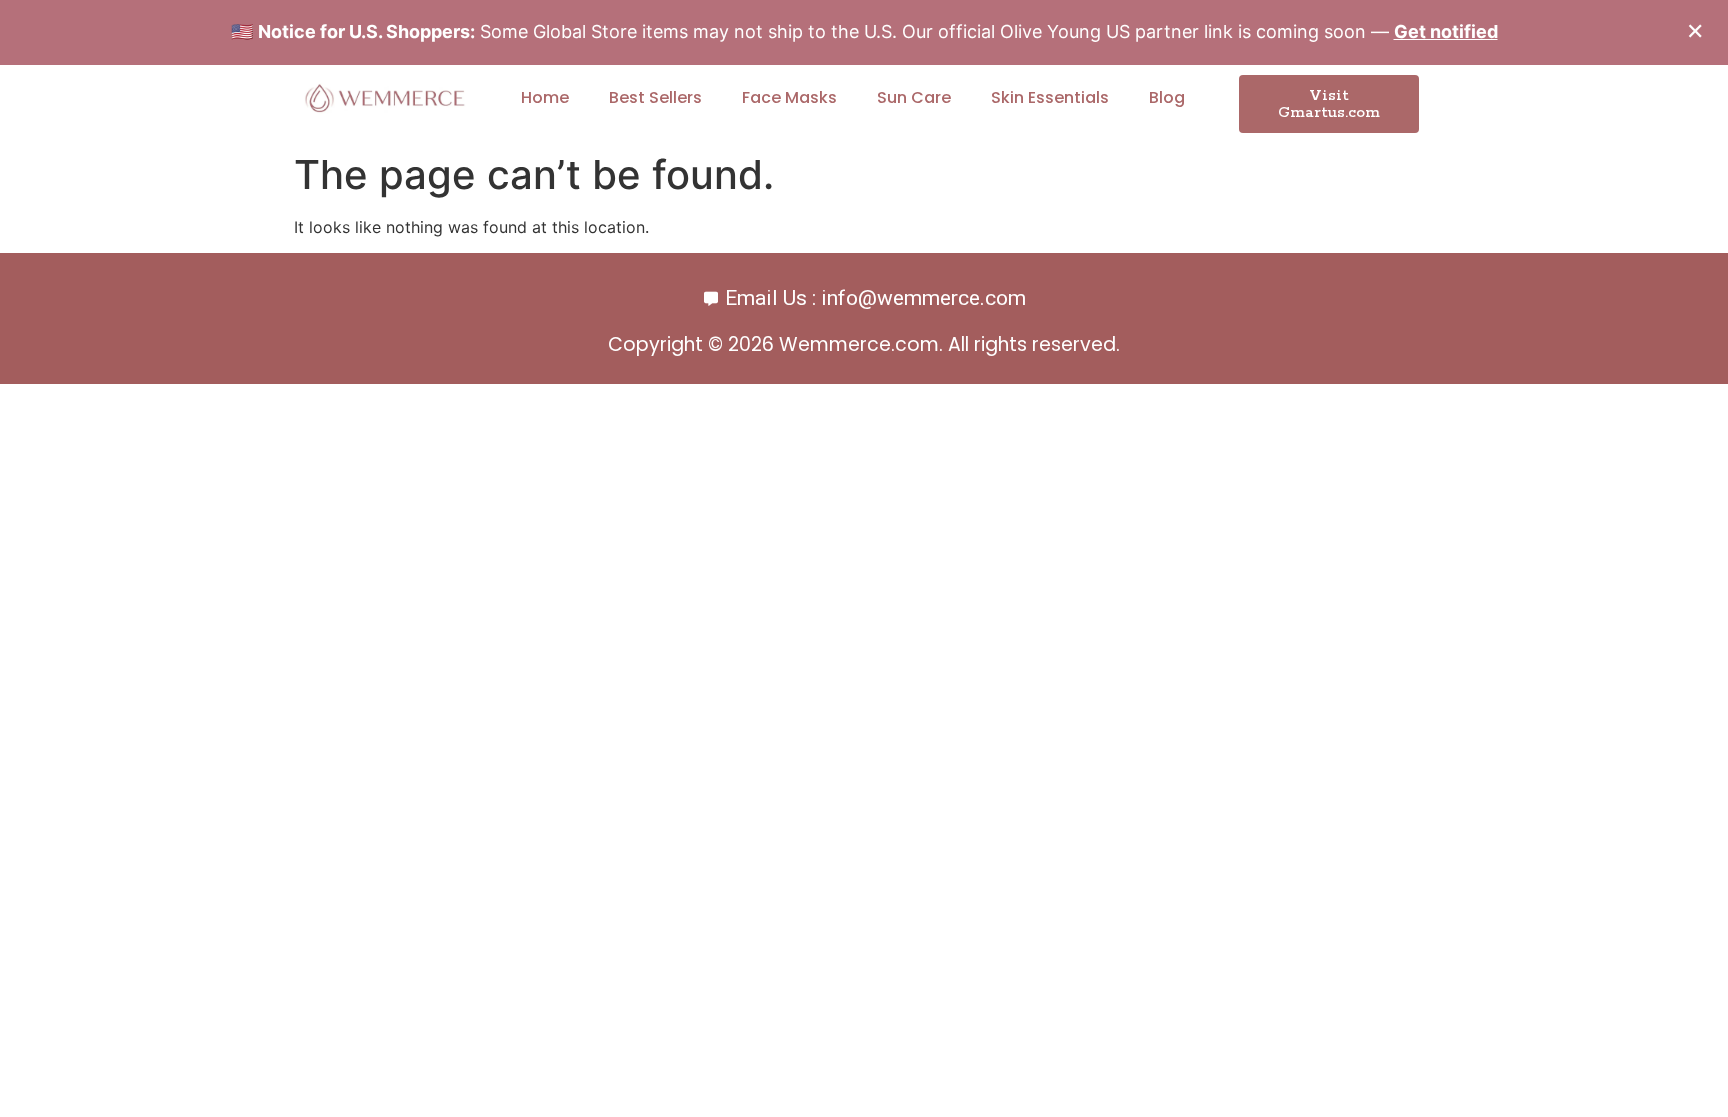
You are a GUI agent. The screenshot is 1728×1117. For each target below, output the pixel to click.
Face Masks (789, 97)
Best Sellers (655, 97)
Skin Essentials (1050, 97)
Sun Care (914, 97)
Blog (1167, 97)
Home (545, 97)
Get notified (1446, 31)
